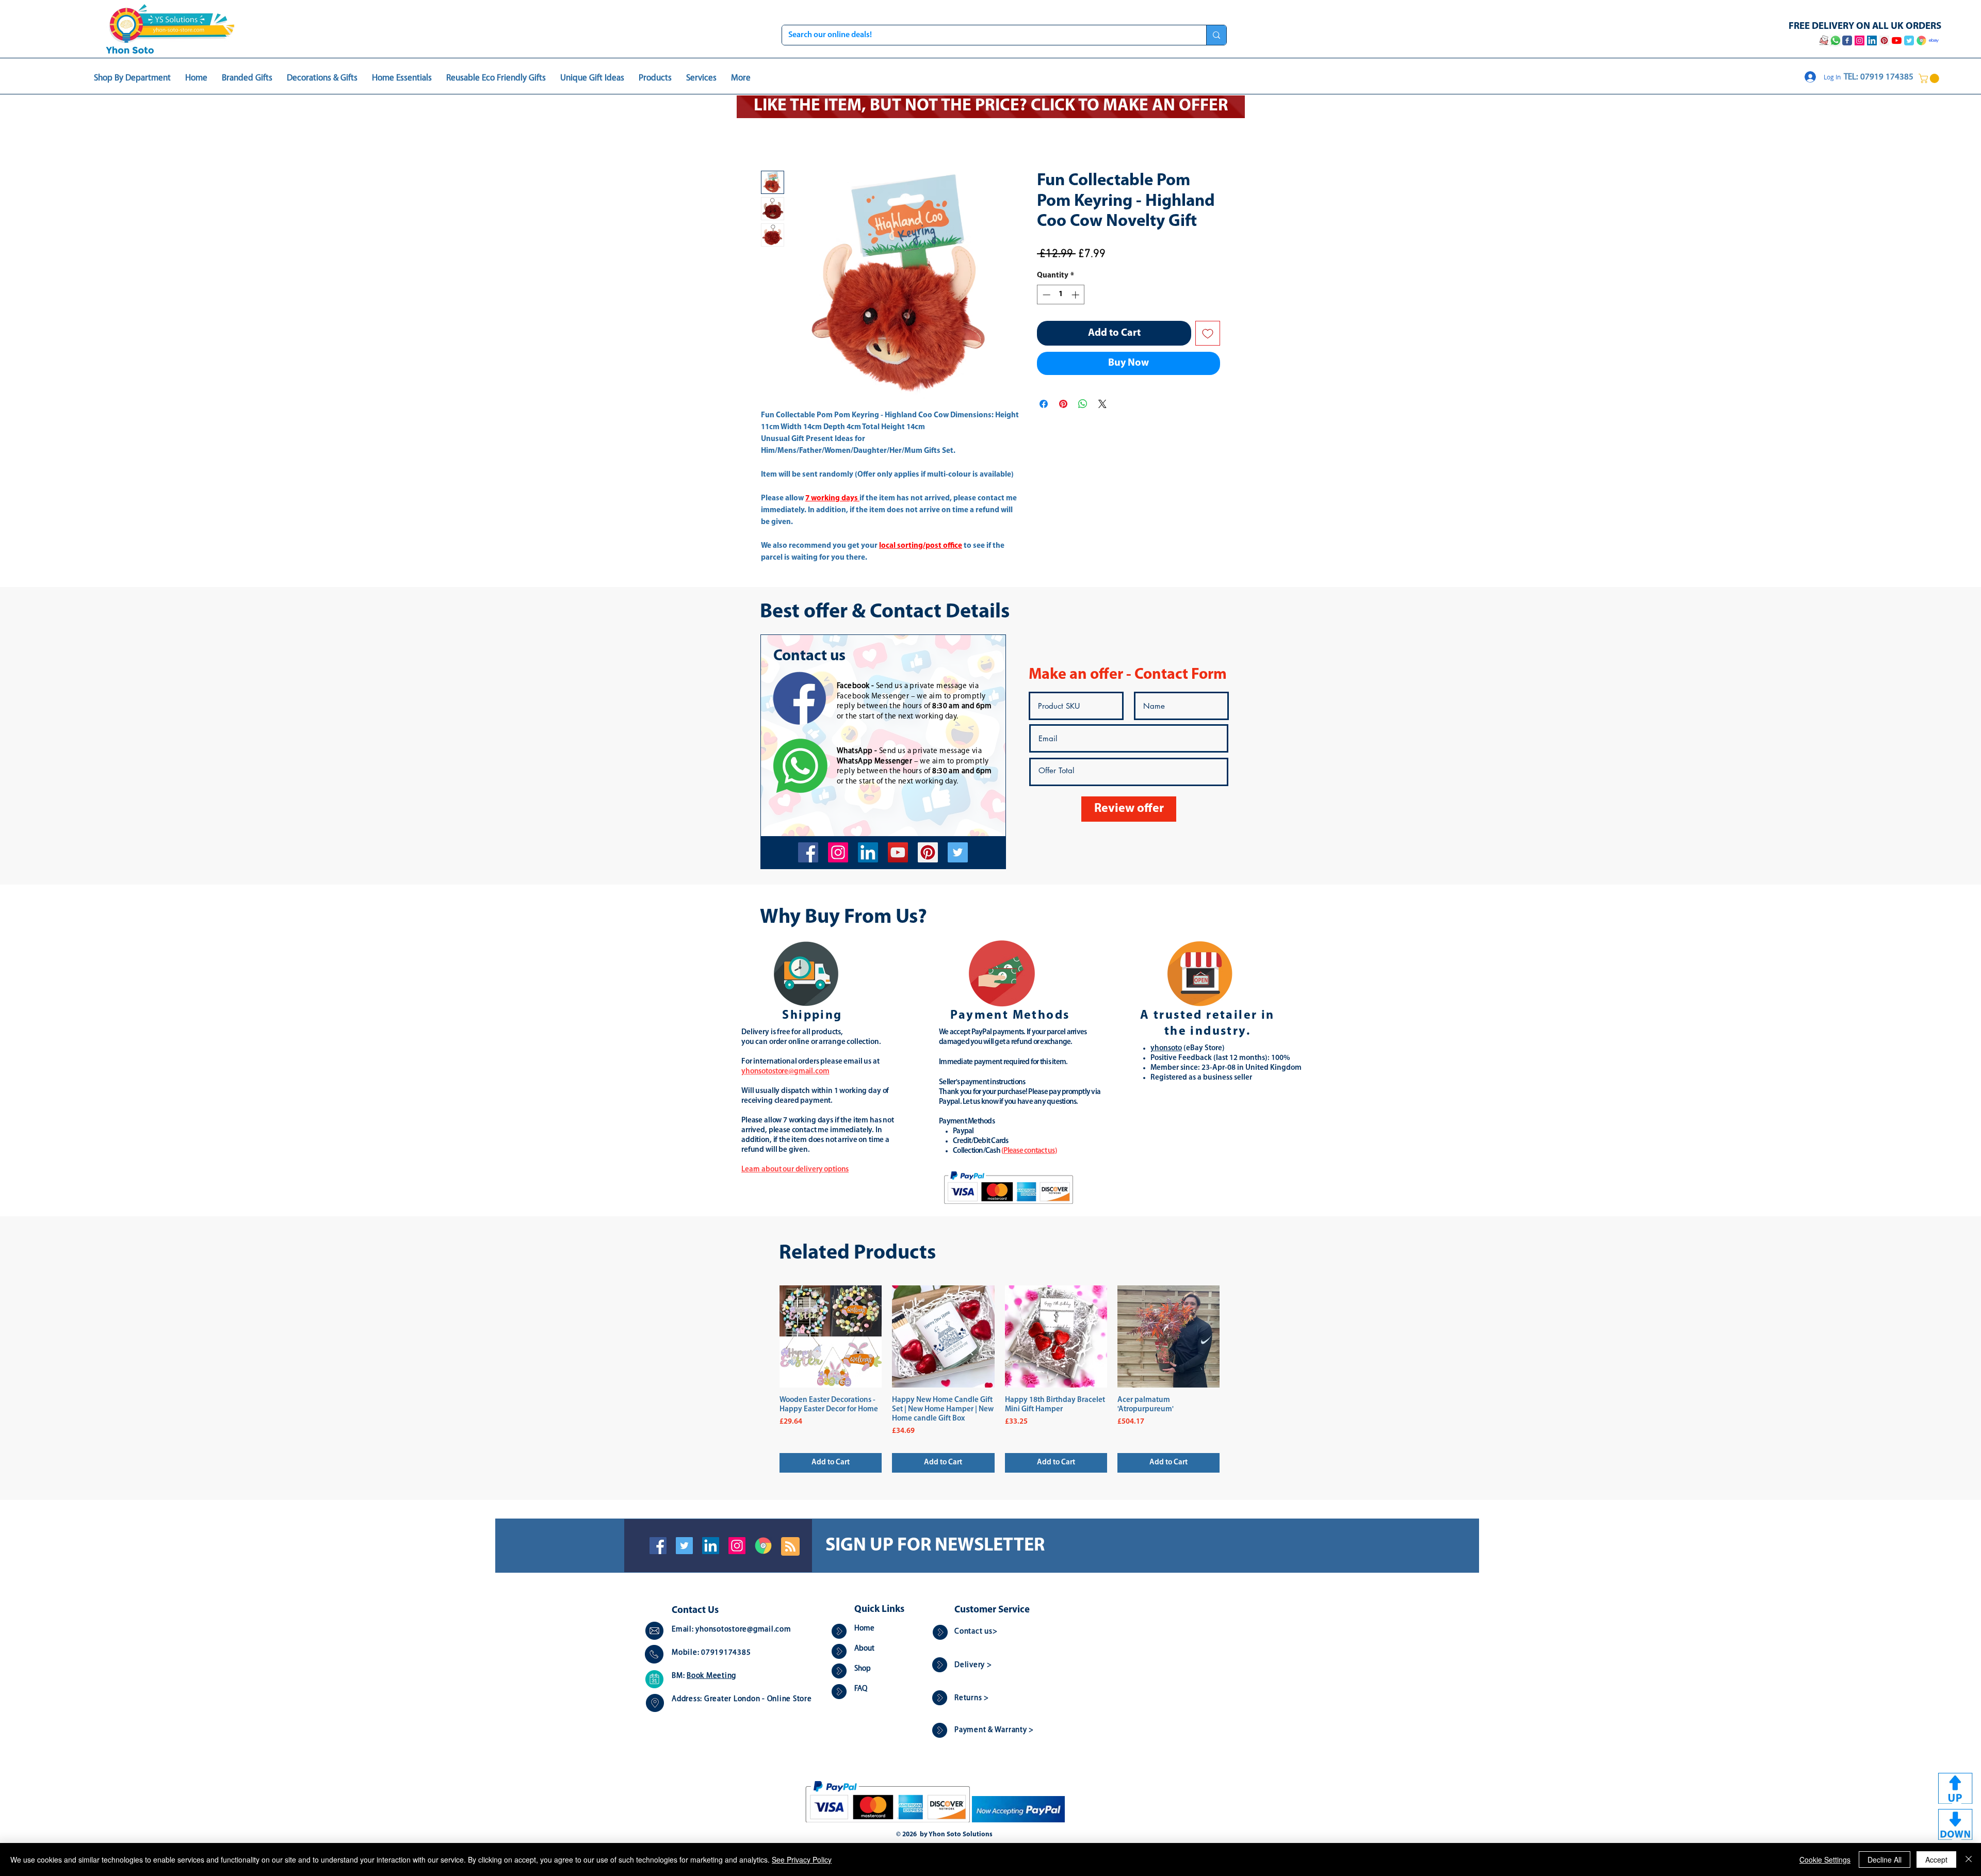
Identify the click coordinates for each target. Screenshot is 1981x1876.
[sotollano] (958, 852)
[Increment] (1076, 295)
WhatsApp (855, 751)
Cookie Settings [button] (1825, 1859)
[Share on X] (1102, 404)
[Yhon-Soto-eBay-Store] (1934, 40)
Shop (863, 1669)
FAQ (861, 1689)
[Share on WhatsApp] (1083, 404)
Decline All (1885, 1859)
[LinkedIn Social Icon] (711, 1546)
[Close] (1969, 1859)
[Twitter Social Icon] (684, 1546)
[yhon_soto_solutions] (838, 852)
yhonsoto (1166, 1048)
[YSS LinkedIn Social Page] (1872, 40)
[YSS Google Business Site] (1921, 40)
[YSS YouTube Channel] (1897, 40)
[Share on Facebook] (1044, 404)
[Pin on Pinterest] (1063, 404)
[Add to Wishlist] (1208, 333)
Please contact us (1029, 1151)
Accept (1936, 1859)
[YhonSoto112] (808, 852)
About (864, 1649)
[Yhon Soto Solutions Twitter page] (1909, 40)
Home (864, 1629)
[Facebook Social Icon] (658, 1546)
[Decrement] (1045, 295)
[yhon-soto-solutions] (868, 852)
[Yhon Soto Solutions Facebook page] (1847, 40)
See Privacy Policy (802, 1859)
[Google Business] (763, 1546)
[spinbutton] (1061, 295)
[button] (1930, 78)
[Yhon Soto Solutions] (898, 852)
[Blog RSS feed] (790, 1547)
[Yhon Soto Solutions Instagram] (1860, 40)
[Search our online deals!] (1216, 35)
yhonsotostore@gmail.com (743, 1630)
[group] (1000, 1379)
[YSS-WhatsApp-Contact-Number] (1836, 40)
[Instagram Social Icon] (737, 1546)
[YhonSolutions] (928, 852)
